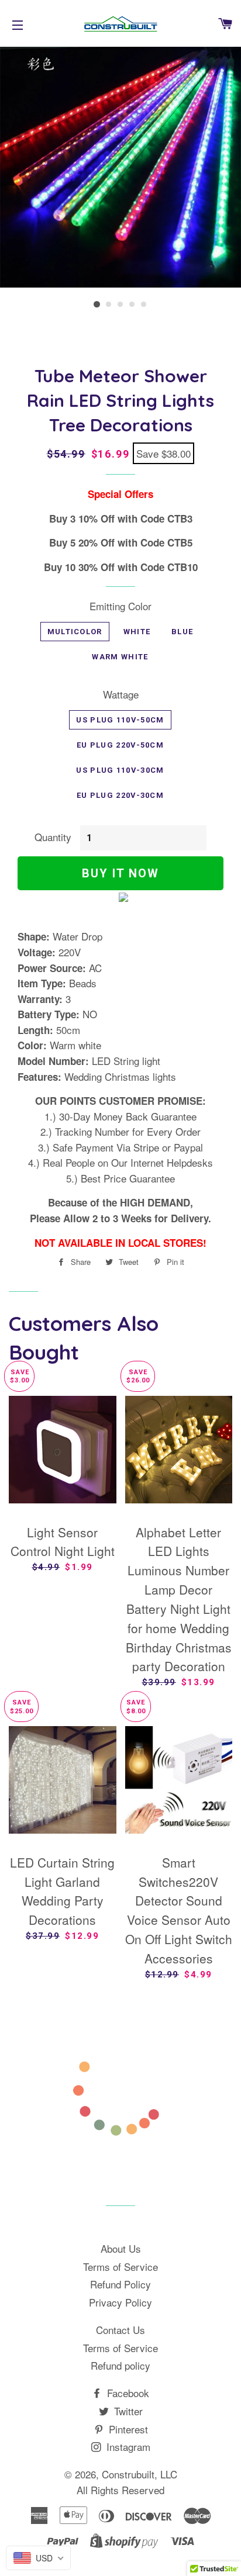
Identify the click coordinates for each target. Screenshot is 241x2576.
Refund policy (120, 2365)
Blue (182, 632)
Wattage (121, 694)
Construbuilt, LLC (140, 2474)
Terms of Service (120, 2266)
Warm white (120, 657)
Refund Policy (120, 2284)
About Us (121, 2248)
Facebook (127, 2393)
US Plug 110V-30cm (120, 770)
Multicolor (75, 632)
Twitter (127, 2411)
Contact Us (120, 2330)
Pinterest (127, 2429)
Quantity (53, 837)
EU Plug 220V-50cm (120, 745)
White (137, 632)
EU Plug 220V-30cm (120, 795)
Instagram (127, 2447)
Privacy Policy (120, 2302)
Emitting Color (120, 606)
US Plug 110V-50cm (120, 720)
